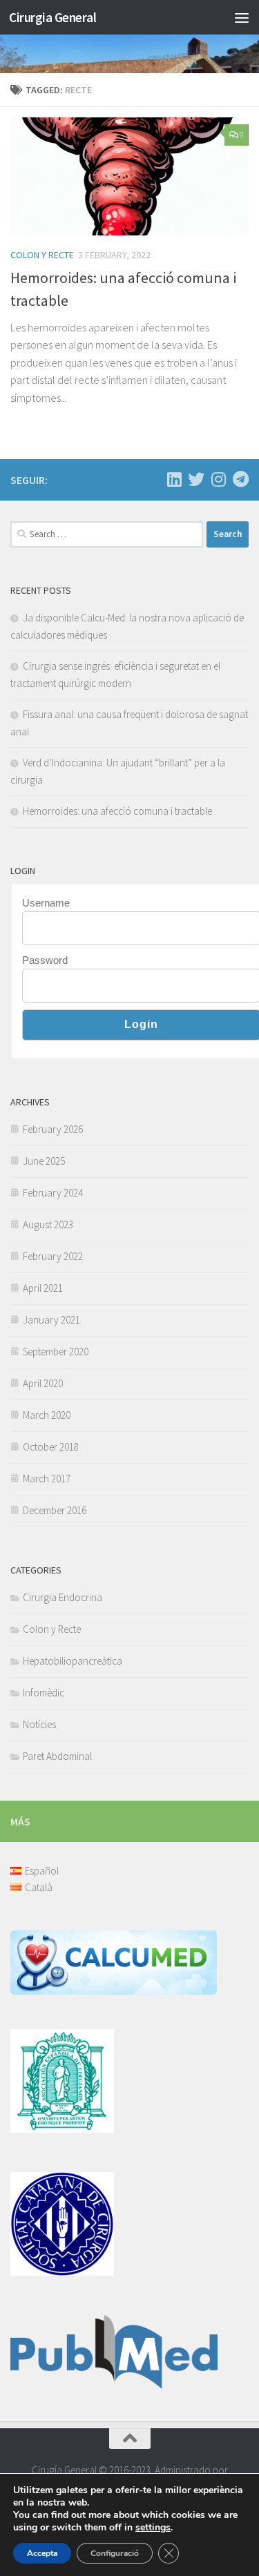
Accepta (42, 2553)
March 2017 (47, 1479)
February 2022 (53, 1256)
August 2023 (48, 1224)
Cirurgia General (52, 17)
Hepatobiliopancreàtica (73, 1661)
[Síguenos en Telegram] (240, 479)
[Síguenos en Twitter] (196, 479)
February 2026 (53, 1129)
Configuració (115, 2553)
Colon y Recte (42, 255)
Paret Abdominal (57, 1756)
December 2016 (55, 1510)
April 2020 (43, 1383)
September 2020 (56, 1352)
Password (45, 960)
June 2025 (44, 1161)
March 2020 (47, 1415)
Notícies (39, 1724)
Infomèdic (44, 1693)
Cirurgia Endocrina (63, 1597)
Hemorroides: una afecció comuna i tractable (117, 811)
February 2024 (53, 1193)
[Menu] (242, 17)
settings (153, 2528)
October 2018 (51, 1447)
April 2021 (43, 1288)
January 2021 (51, 1320)
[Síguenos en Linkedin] (174, 479)
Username (46, 903)
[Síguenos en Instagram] (218, 479)
